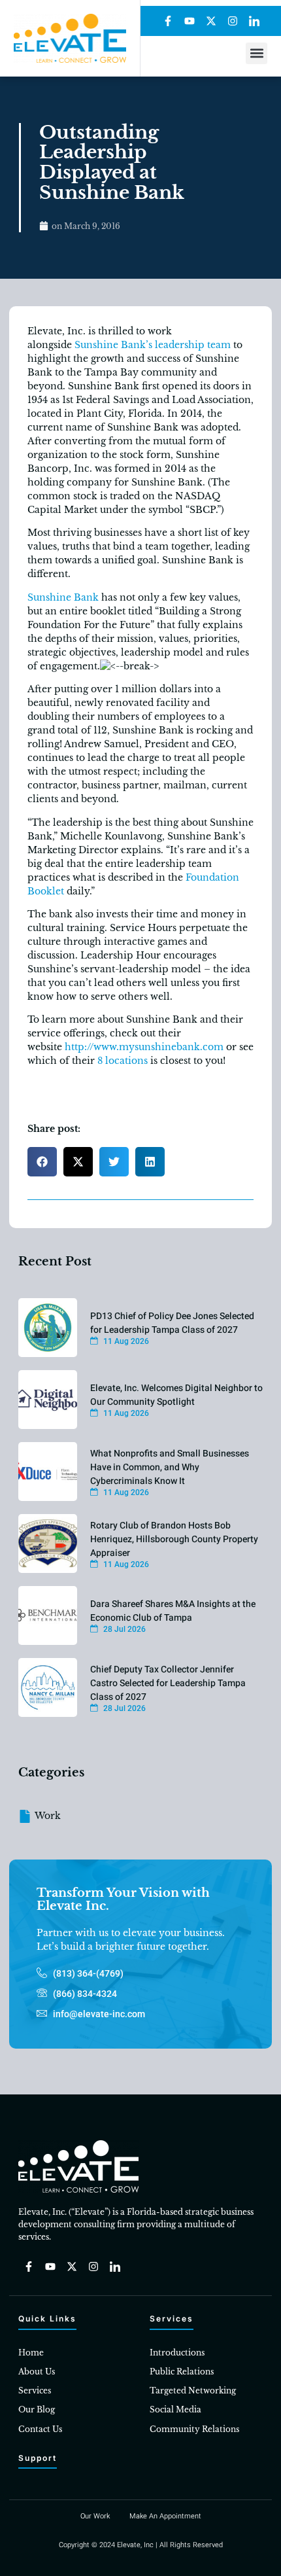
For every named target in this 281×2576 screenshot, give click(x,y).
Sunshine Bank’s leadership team (153, 345)
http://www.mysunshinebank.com (144, 1047)
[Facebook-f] (168, 21)
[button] (256, 53)
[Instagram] (233, 21)
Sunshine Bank (63, 597)
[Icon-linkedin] (254, 21)
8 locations (123, 1061)
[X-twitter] (211, 21)
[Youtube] (190, 21)
